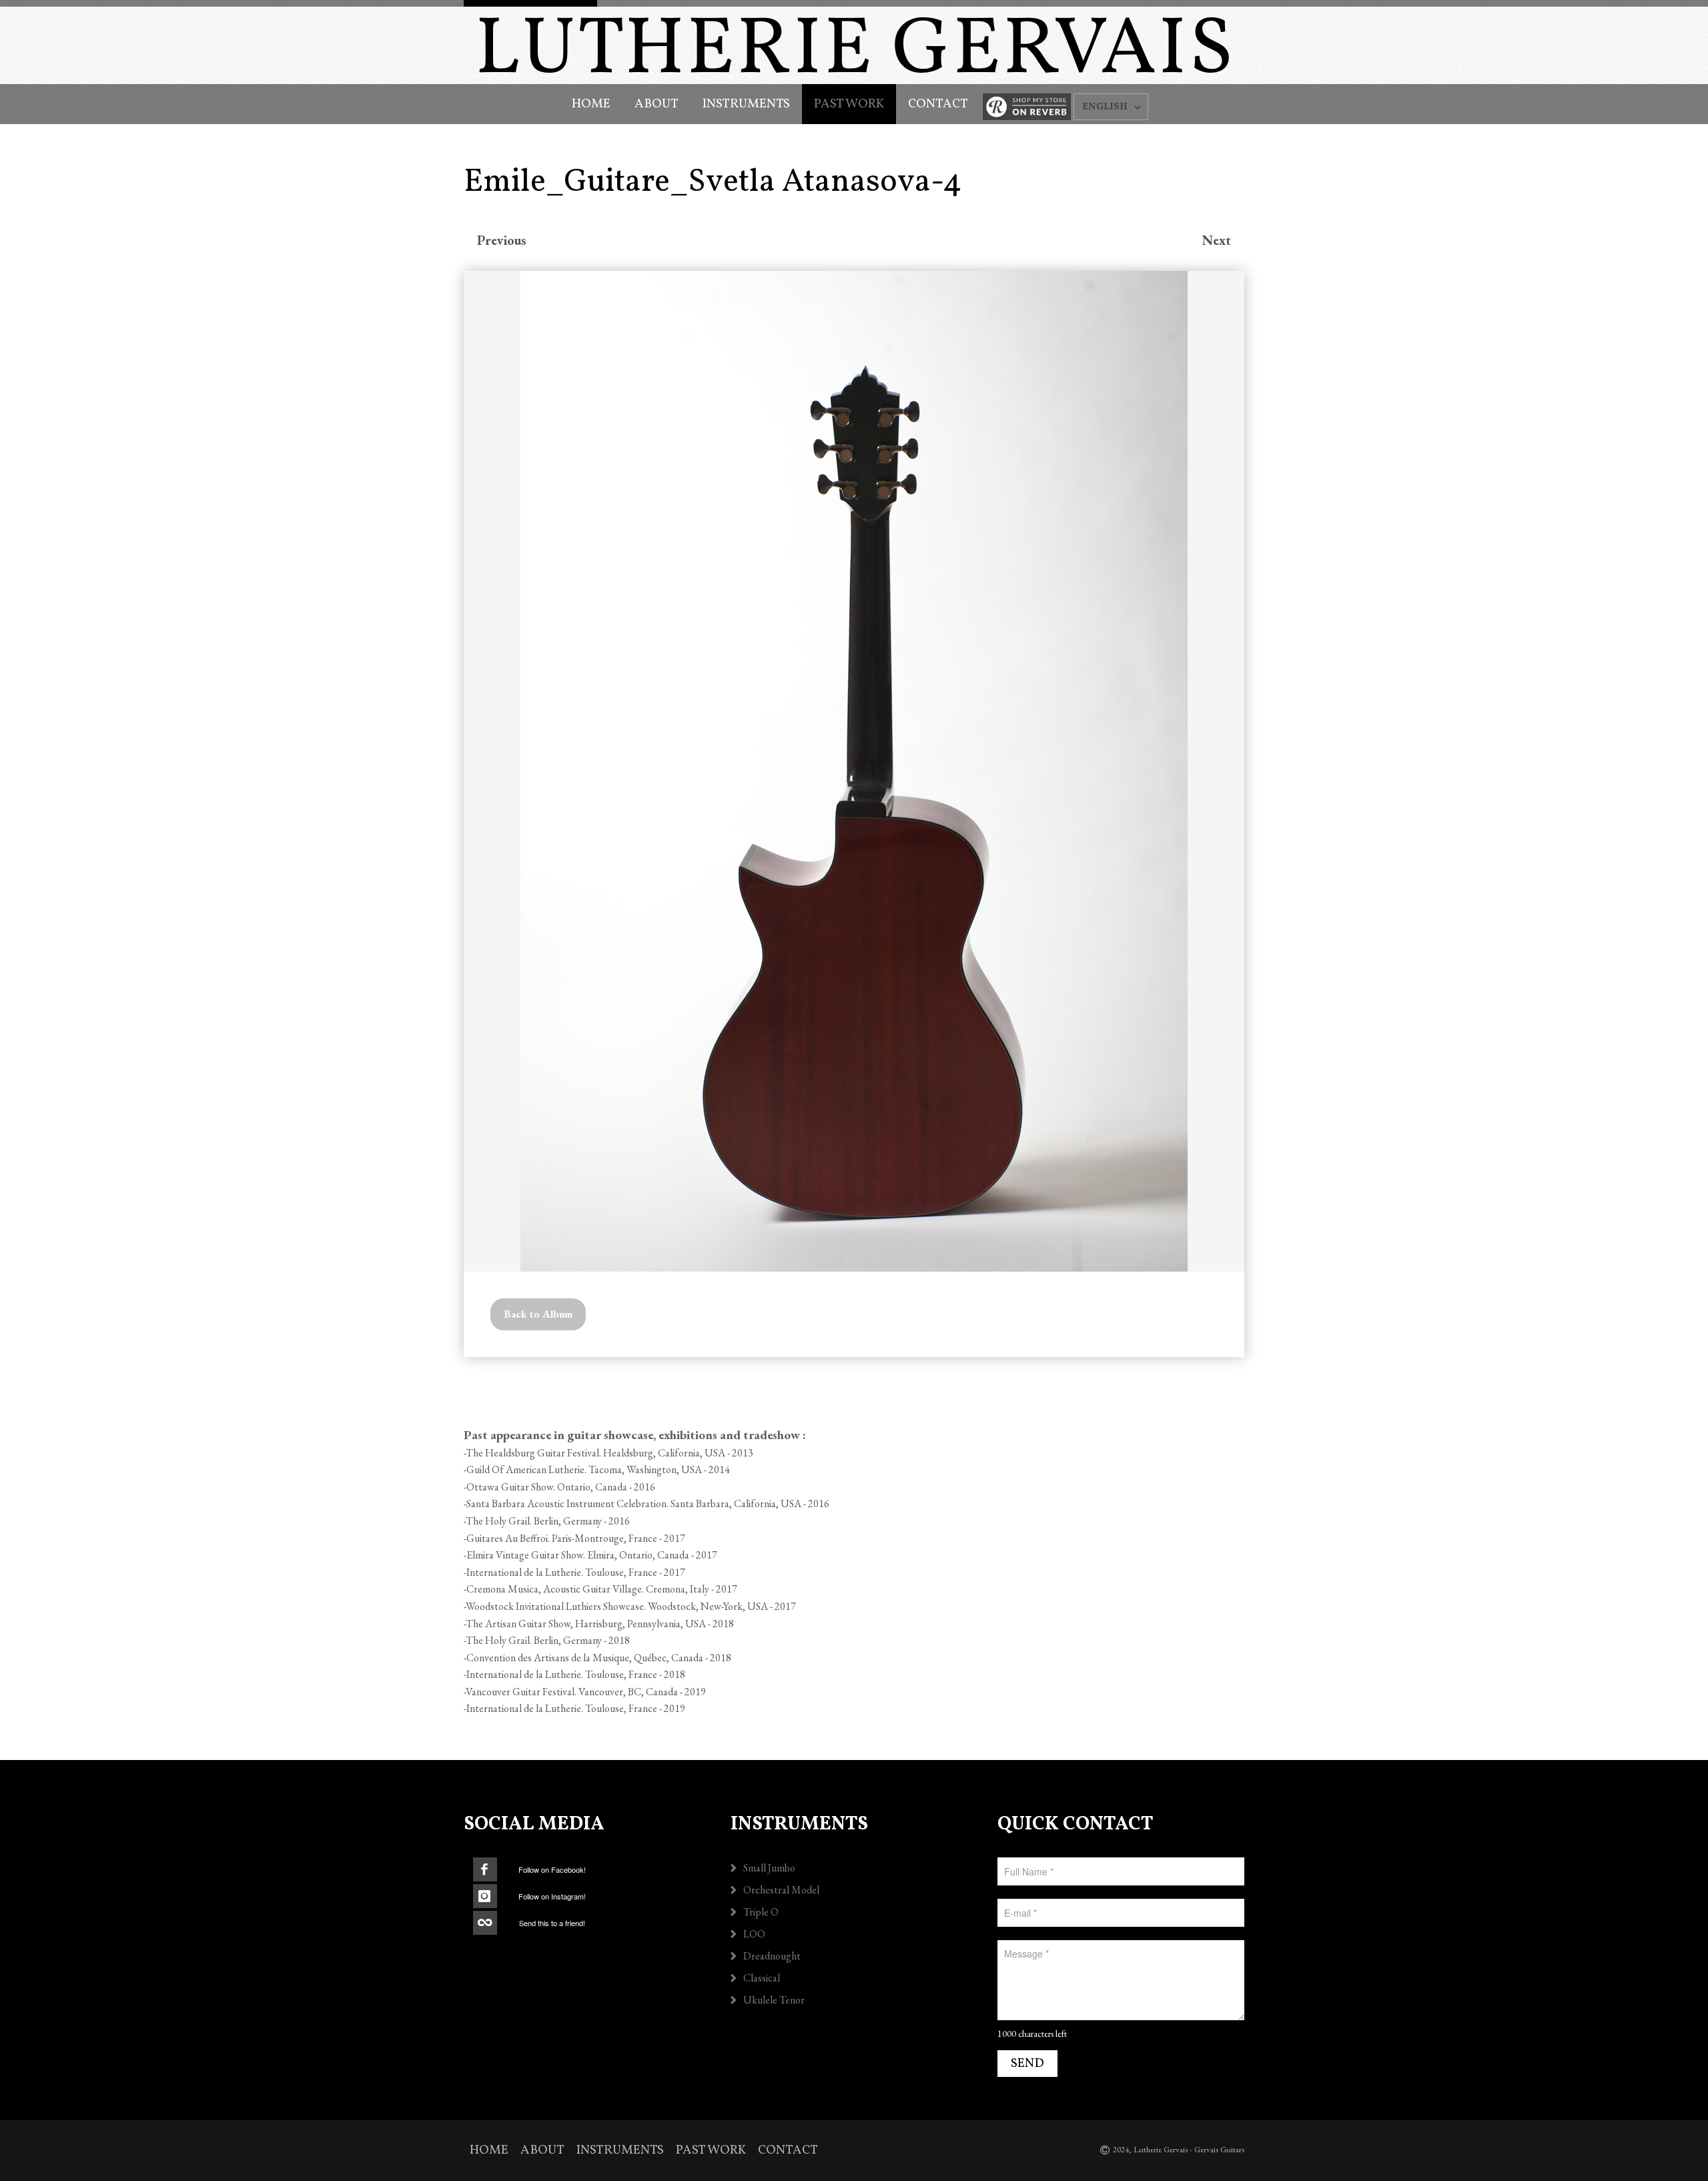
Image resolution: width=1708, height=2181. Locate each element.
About (657, 104)
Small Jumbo (769, 1868)
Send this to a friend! (552, 1923)
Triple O (761, 1912)
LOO (754, 1934)
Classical (762, 1978)
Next (1217, 240)
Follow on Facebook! (552, 1869)
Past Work (849, 104)
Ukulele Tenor (774, 2000)
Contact (938, 104)
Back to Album (538, 1314)
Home (591, 104)
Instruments (746, 104)
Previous (502, 240)
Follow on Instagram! (552, 1896)
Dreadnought (772, 1956)
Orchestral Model (781, 1890)
